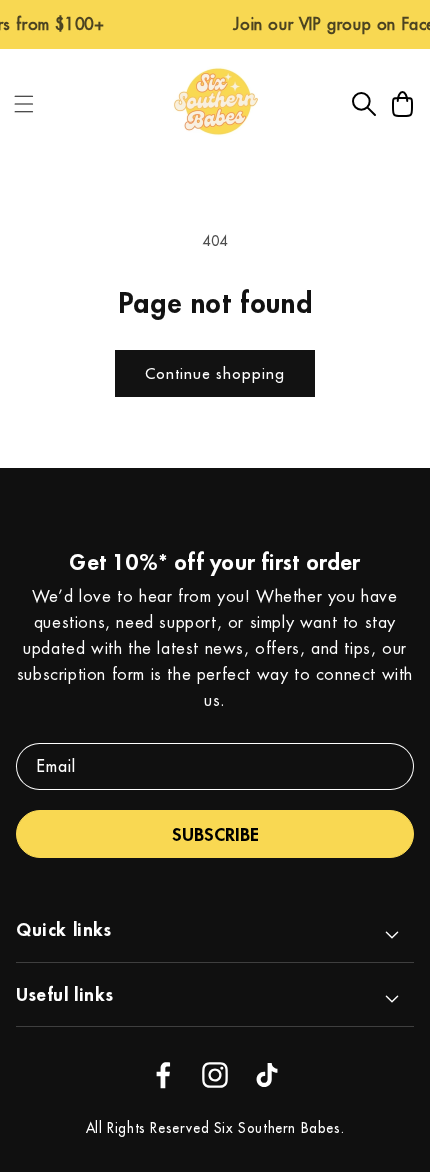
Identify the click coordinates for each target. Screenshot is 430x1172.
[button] (24, 104)
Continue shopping (215, 373)
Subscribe (215, 834)
